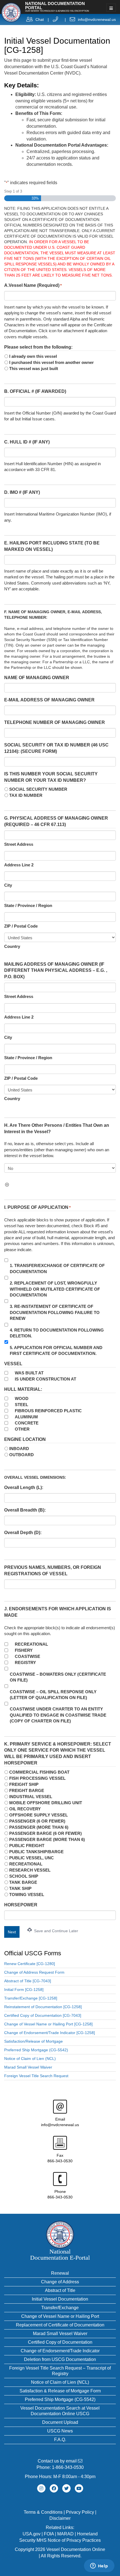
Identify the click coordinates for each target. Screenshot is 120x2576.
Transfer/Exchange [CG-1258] (31, 1998)
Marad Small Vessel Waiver (28, 2067)
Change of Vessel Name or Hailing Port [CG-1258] (48, 2024)
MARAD (65, 2534)
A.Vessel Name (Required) (33, 285)
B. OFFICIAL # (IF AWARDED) (35, 391)
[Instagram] (41, 2488)
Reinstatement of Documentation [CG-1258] (43, 2007)
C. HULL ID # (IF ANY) (27, 442)
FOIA (49, 2534)
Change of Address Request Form (34, 1972)
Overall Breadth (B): (25, 1510)
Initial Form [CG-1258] (24, 1990)
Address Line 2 (19, 865)
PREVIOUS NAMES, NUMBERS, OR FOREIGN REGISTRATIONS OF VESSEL (53, 1571)
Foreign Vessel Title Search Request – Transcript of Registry (60, 2371)
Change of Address (60, 2282)
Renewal (60, 2273)
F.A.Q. (60, 2440)
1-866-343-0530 (68, 2467)
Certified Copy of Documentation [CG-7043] (43, 2015)
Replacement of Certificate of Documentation (60, 2325)
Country (12, 946)
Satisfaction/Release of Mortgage (33, 2041)
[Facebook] (54, 2488)
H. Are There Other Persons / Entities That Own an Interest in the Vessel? (57, 1128)
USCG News (60, 2431)
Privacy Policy (80, 2512)
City (8, 885)
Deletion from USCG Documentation (60, 2359)
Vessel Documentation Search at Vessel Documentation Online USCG (60, 2411)
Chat (40, 19)
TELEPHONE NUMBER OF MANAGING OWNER (55, 722)
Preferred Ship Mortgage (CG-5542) (36, 2050)
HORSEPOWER (21, 1905)
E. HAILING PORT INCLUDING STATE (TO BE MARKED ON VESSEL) (52, 546)
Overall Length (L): (24, 1487)
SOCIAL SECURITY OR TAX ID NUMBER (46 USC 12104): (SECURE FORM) (56, 748)
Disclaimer (60, 2518)
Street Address (19, 844)
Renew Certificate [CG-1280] (30, 1964)
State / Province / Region (28, 905)
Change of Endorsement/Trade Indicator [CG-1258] (50, 2033)
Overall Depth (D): (23, 1533)
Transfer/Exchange (60, 2308)
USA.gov (32, 2534)
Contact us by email (58, 2461)
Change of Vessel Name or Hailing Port (60, 2316)
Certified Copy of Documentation (60, 2342)
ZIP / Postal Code (21, 926)
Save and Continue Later (56, 1931)
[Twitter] (66, 2488)
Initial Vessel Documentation (60, 2299)
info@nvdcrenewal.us (97, 19)
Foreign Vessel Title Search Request (36, 2076)
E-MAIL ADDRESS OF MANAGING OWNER (49, 700)
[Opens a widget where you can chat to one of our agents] (99, 2566)
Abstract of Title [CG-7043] (28, 1981)
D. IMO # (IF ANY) (22, 492)
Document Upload (60, 2422)
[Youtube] (79, 2488)
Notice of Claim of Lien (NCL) (30, 2059)
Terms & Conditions (43, 2512)
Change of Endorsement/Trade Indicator (60, 2351)
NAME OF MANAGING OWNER (37, 678)
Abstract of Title (60, 2290)
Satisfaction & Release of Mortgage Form (60, 2391)
